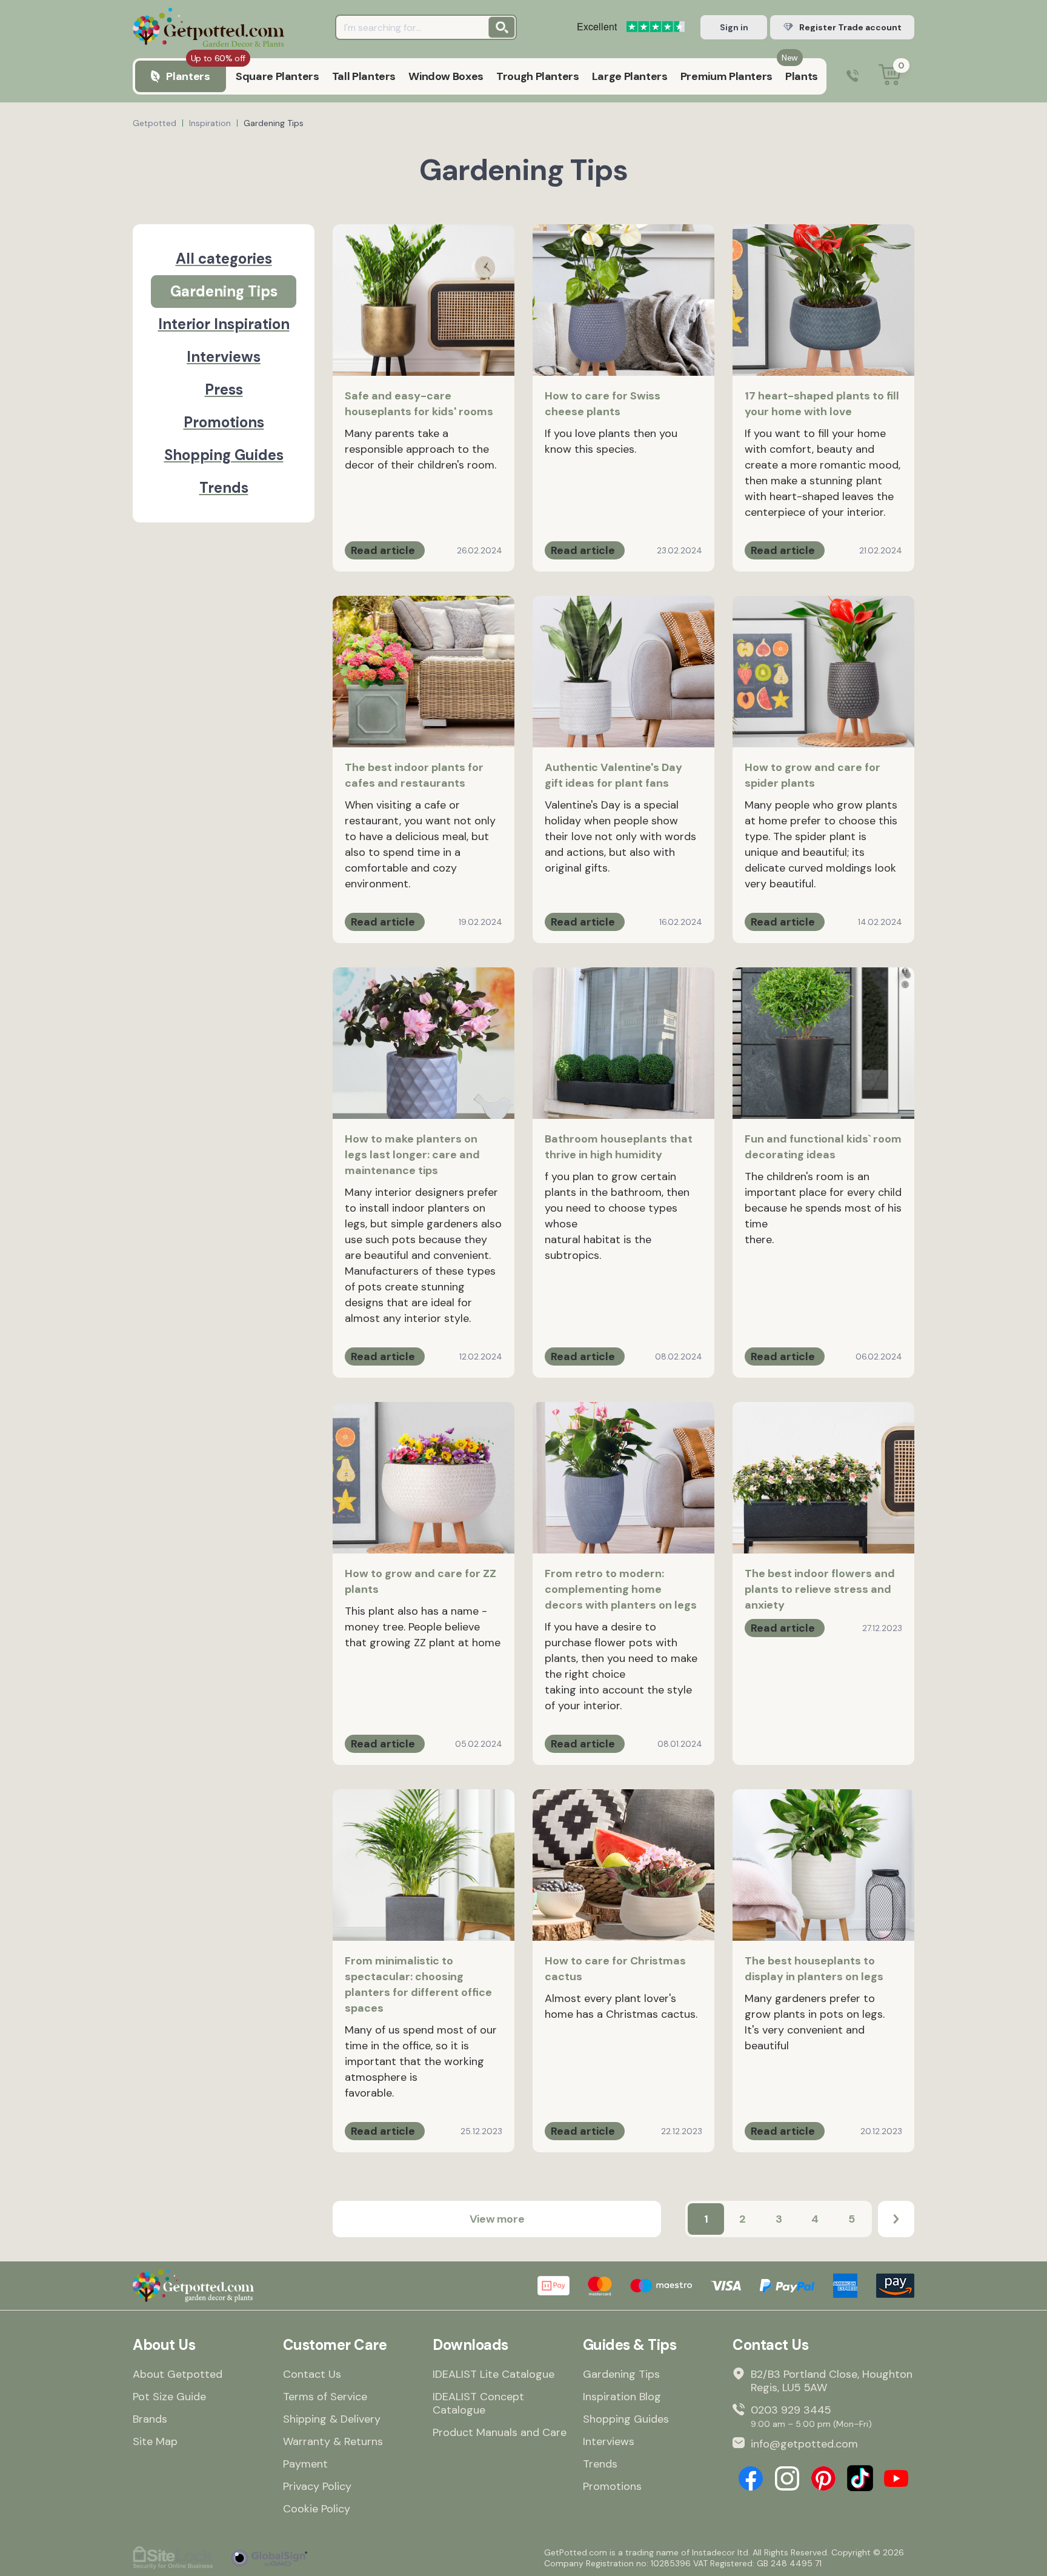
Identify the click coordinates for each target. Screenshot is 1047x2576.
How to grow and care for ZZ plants (420, 1581)
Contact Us (312, 2374)
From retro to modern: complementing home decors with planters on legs (621, 1589)
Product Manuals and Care (500, 2432)
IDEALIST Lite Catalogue (494, 2374)
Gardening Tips (224, 291)
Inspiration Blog (622, 2397)
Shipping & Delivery (332, 2419)
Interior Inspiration (224, 324)
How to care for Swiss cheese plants (603, 404)
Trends (224, 488)
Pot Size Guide (169, 2397)
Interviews (224, 357)
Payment (305, 2464)
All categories (224, 259)
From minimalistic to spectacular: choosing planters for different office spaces (418, 1984)
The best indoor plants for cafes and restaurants (414, 775)
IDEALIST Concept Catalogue (478, 2403)
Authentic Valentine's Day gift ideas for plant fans (613, 775)
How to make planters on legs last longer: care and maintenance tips (412, 1155)
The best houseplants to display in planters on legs (814, 1969)
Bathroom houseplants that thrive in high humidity (619, 1147)
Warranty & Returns (333, 2441)
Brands (150, 2419)
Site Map (155, 2441)
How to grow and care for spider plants (813, 775)
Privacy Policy (317, 2486)
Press (224, 389)
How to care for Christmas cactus (615, 1969)
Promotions (224, 422)
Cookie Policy (317, 2509)
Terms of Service (325, 2397)
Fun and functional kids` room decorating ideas (823, 1147)
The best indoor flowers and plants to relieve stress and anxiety (820, 1589)
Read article (383, 550)
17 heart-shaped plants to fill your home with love (822, 404)
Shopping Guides (224, 455)
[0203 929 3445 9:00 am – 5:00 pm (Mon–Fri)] (853, 77)
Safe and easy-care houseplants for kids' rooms (419, 404)
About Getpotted (178, 2374)
